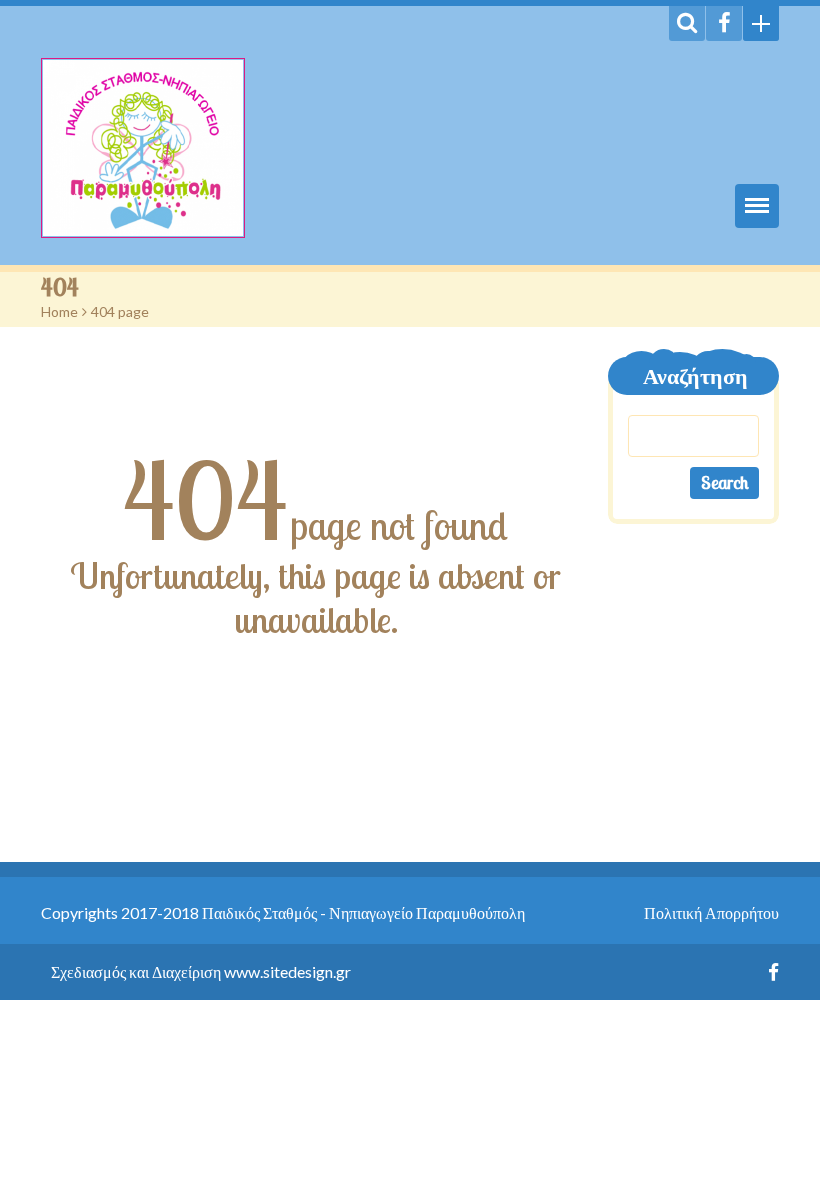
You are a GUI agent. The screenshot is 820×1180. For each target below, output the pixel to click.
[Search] (687, 23)
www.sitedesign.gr (287, 971)
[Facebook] (724, 23)
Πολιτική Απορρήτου (711, 912)
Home (59, 311)
